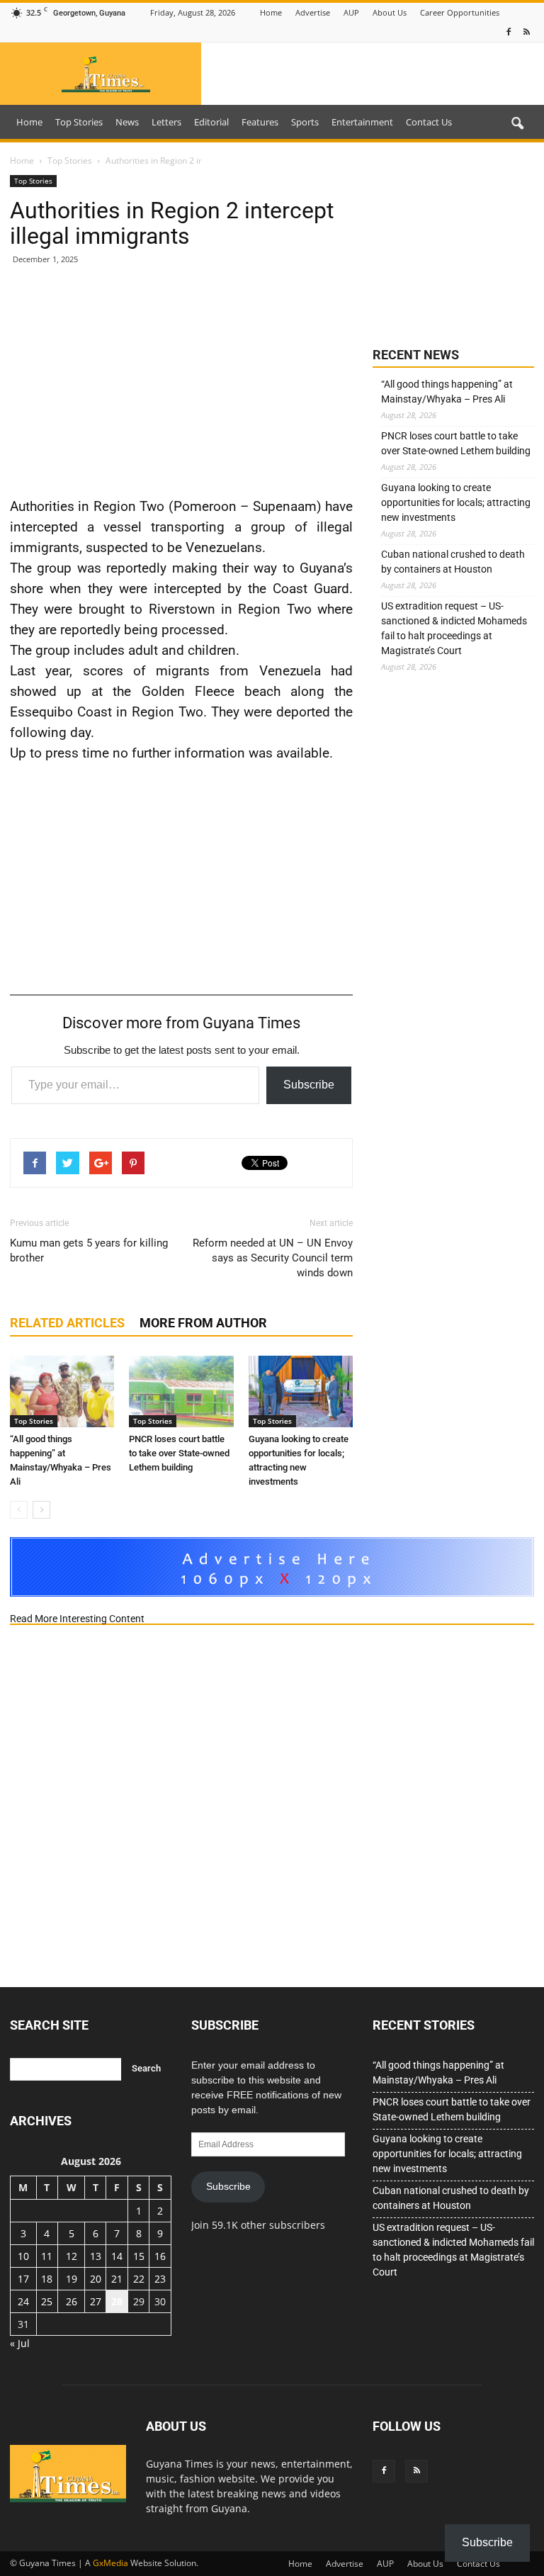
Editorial (211, 122)
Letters (166, 122)
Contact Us (429, 122)
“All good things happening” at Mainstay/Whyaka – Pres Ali (447, 392)
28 (117, 2301)
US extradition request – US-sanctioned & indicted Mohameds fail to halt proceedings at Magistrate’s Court (454, 628)
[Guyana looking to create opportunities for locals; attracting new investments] (301, 1391)
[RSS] (526, 32)
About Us (390, 12)
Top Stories (79, 122)
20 (96, 2279)
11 (47, 2256)
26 (72, 2301)
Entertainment (362, 122)
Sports (305, 122)
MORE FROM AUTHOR (203, 1323)
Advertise (313, 12)
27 (96, 2301)
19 (72, 2279)
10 (23, 2256)
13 (96, 2256)
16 (160, 2256)
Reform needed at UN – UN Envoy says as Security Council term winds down (273, 1258)
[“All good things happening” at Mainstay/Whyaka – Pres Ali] (62, 1391)
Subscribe (309, 1085)
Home (271, 12)
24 (23, 2301)
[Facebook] (509, 32)
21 (117, 2279)
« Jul (20, 2343)
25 (47, 2301)
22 (139, 2279)
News (127, 122)
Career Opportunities (460, 12)
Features (260, 122)
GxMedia (110, 2563)
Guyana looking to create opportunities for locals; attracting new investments (456, 502)
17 (23, 2279)
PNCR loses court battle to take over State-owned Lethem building (179, 1453)
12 (72, 2256)
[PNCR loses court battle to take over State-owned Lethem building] (181, 1391)
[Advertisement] (181, 380)
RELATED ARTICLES (67, 1323)
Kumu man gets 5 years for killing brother (89, 1250)
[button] (517, 124)
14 (117, 2256)
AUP (351, 12)
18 (47, 2279)
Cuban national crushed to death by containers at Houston (453, 562)
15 (139, 2256)
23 (160, 2279)
